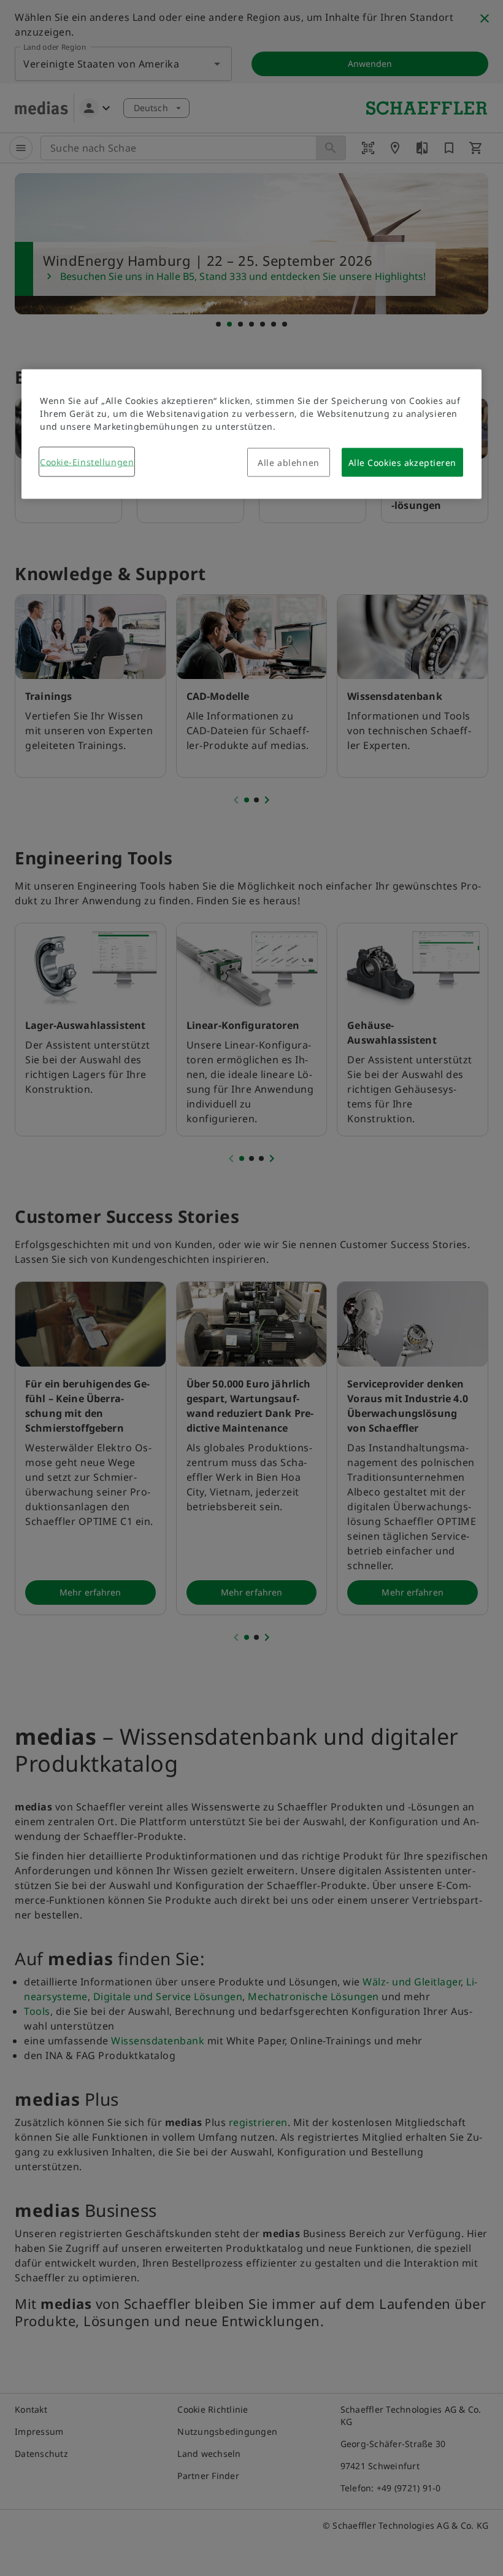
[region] (251, 434)
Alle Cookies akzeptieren (402, 463)
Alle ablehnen (288, 463)
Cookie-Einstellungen (87, 462)
